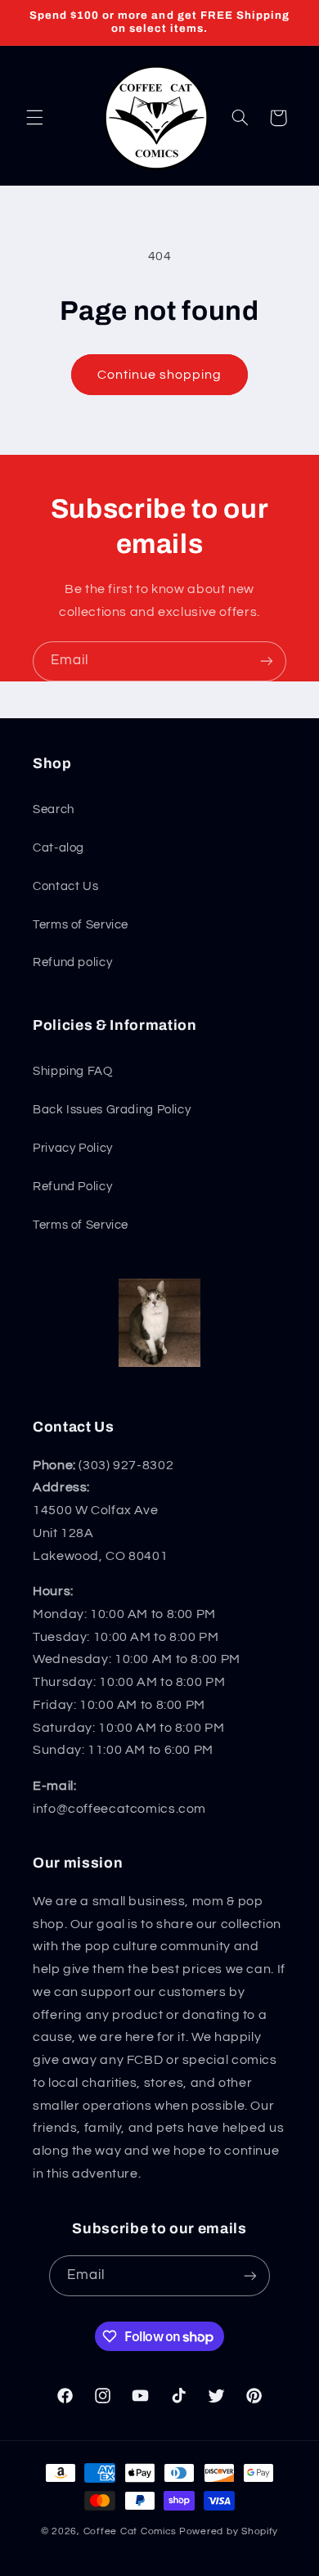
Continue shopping (160, 375)
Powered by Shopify (229, 2531)
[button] (34, 118)
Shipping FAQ (73, 1071)
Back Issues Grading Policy (112, 1110)
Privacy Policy (73, 1148)
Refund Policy (72, 1187)
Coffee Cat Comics (130, 2531)
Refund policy (72, 962)
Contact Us (65, 886)
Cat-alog (58, 848)
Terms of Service (81, 925)
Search (54, 809)
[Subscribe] (267, 661)
